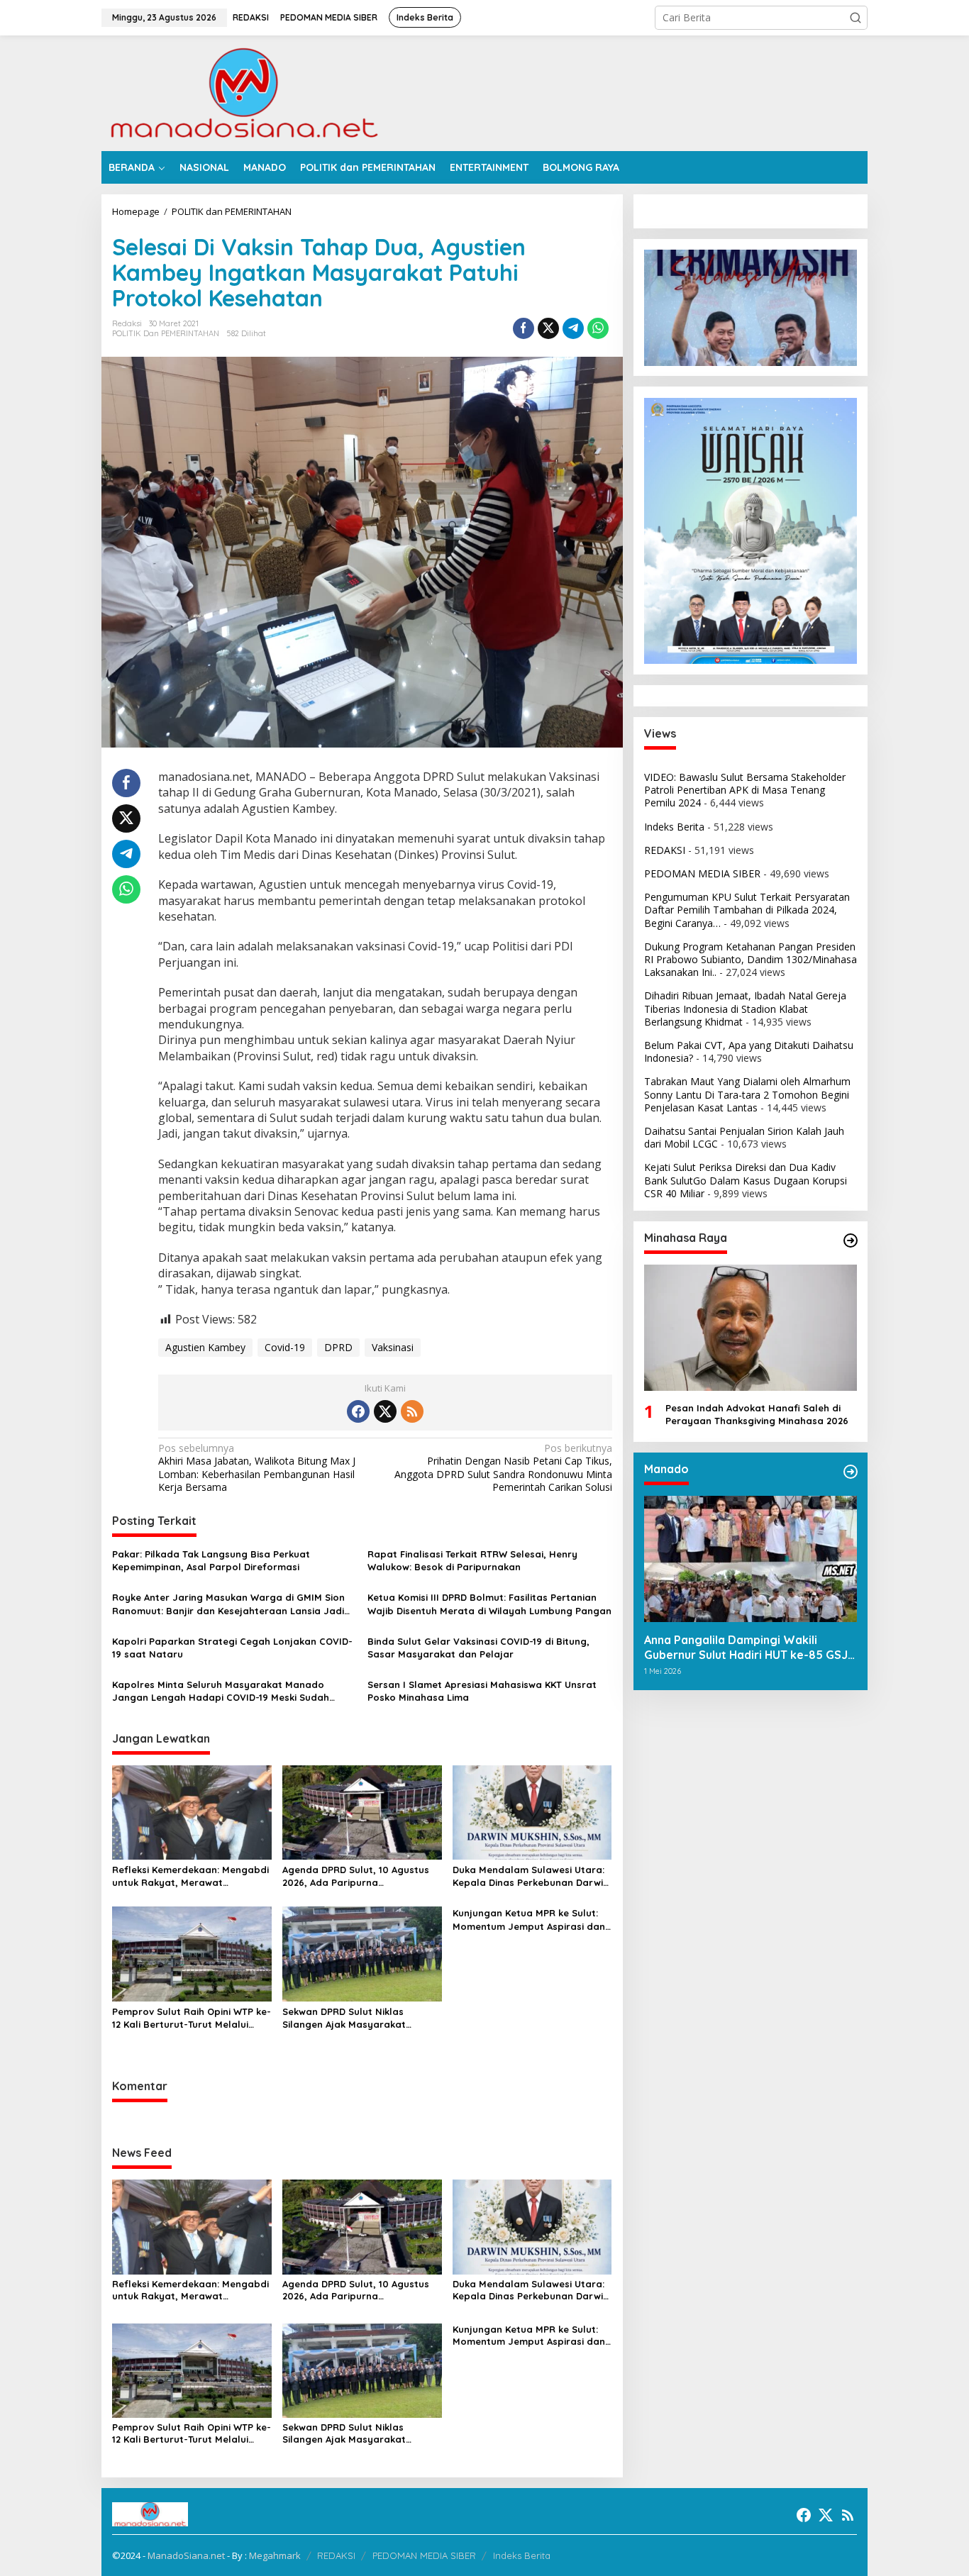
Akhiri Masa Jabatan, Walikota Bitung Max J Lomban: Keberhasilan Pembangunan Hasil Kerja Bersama (257, 1468)
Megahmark (275, 2555)
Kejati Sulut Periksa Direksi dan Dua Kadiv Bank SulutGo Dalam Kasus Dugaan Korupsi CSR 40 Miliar (746, 1181)
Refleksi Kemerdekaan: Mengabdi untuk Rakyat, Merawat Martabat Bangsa (190, 1876)
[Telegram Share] (573, 328)
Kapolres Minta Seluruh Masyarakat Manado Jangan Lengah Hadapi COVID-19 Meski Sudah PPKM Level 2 (221, 1691)
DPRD (338, 1347)
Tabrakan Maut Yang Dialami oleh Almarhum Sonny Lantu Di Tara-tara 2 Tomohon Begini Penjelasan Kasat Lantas (747, 1095)
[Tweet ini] (548, 328)
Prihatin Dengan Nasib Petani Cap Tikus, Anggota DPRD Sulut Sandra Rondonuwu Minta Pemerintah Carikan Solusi (503, 1468)
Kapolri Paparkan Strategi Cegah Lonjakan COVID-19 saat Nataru (232, 1648)
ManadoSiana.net (186, 2555)
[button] (856, 18)
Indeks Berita (674, 827)
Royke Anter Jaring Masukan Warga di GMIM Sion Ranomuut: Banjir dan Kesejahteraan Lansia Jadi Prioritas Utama (228, 1604)
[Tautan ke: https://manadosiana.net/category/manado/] (851, 1472)
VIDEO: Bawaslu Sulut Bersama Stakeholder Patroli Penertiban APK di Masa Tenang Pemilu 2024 (745, 790)
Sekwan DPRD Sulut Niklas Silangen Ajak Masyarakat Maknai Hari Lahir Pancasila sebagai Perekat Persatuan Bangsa (348, 2018)
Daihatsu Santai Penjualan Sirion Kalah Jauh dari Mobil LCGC (744, 1137)
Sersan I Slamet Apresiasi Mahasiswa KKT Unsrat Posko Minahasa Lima (482, 1691)
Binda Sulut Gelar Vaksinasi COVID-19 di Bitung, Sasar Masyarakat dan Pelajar (478, 1648)
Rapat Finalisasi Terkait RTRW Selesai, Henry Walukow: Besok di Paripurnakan (472, 1560)
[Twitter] (385, 1411)
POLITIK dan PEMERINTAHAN (166, 333)
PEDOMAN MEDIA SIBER (702, 873)
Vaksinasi (393, 1347)
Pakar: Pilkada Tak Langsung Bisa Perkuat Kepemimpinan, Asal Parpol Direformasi (211, 1560)
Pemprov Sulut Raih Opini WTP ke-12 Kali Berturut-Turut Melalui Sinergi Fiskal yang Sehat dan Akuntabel (192, 2018)
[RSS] (412, 1411)
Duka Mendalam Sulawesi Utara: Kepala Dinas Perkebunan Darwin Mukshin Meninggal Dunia (531, 1876)
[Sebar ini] (524, 328)
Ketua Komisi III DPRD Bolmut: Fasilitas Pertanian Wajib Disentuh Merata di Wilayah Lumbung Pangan (489, 1604)
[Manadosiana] (243, 92)
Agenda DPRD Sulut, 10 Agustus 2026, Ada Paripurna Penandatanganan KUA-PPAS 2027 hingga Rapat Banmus (356, 1876)
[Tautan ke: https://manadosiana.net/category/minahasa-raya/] (851, 1240)
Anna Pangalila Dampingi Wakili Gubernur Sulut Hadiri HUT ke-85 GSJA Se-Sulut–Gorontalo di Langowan (749, 1648)
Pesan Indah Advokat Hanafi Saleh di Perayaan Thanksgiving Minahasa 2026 (757, 1415)
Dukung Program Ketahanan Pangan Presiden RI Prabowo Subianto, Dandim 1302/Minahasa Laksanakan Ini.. (751, 959)
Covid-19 (285, 1347)
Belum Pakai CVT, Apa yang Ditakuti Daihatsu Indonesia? (749, 1051)
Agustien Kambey (205, 1347)
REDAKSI (665, 850)
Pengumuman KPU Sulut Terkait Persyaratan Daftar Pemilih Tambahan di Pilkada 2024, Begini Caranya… (747, 910)
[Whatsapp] (598, 328)
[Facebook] (358, 1411)
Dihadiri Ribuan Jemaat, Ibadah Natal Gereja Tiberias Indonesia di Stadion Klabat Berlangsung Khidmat (745, 1009)
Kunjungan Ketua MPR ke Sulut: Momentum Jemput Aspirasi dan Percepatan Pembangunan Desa (529, 1920)
